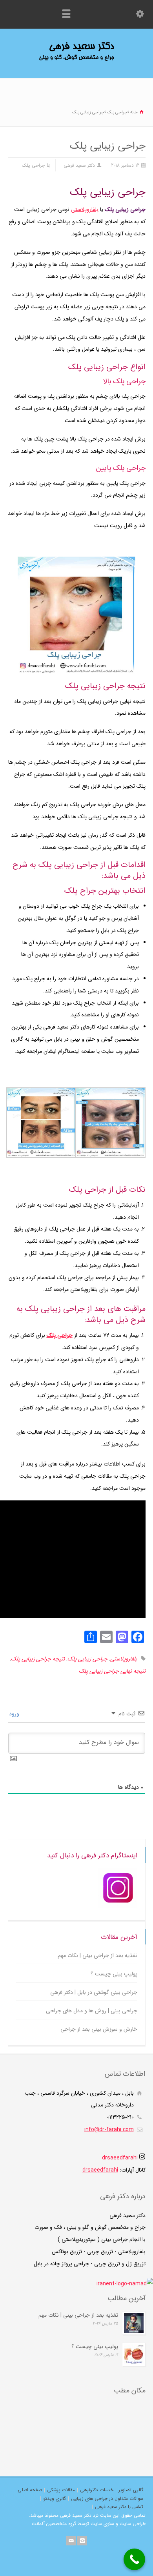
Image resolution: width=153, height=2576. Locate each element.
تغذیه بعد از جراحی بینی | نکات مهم (97, 1956)
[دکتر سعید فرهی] (76, 60)
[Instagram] (82, 2541)
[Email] (71, 2541)
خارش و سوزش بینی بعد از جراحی (99, 2029)
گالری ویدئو (55, 2499)
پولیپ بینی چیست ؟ (114, 1974)
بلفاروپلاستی (85, 209)
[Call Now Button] (134, 2559)
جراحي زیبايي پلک (87, 1659)
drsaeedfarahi (121, 2158)
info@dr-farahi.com (109, 2130)
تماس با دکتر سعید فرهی (119, 2507)
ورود (15, 1714)
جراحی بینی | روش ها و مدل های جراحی (92, 2011)
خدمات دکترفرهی (97, 2490)
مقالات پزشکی (61, 2490)
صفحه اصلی (30, 2490)
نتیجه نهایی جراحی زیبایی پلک (112, 1671)
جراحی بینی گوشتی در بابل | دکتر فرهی (94, 1993)
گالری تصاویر (131, 2490)
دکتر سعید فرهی (79, 165)
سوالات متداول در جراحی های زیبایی (107, 2499)
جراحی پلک (33, 165)
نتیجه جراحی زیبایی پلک (38, 1659)
